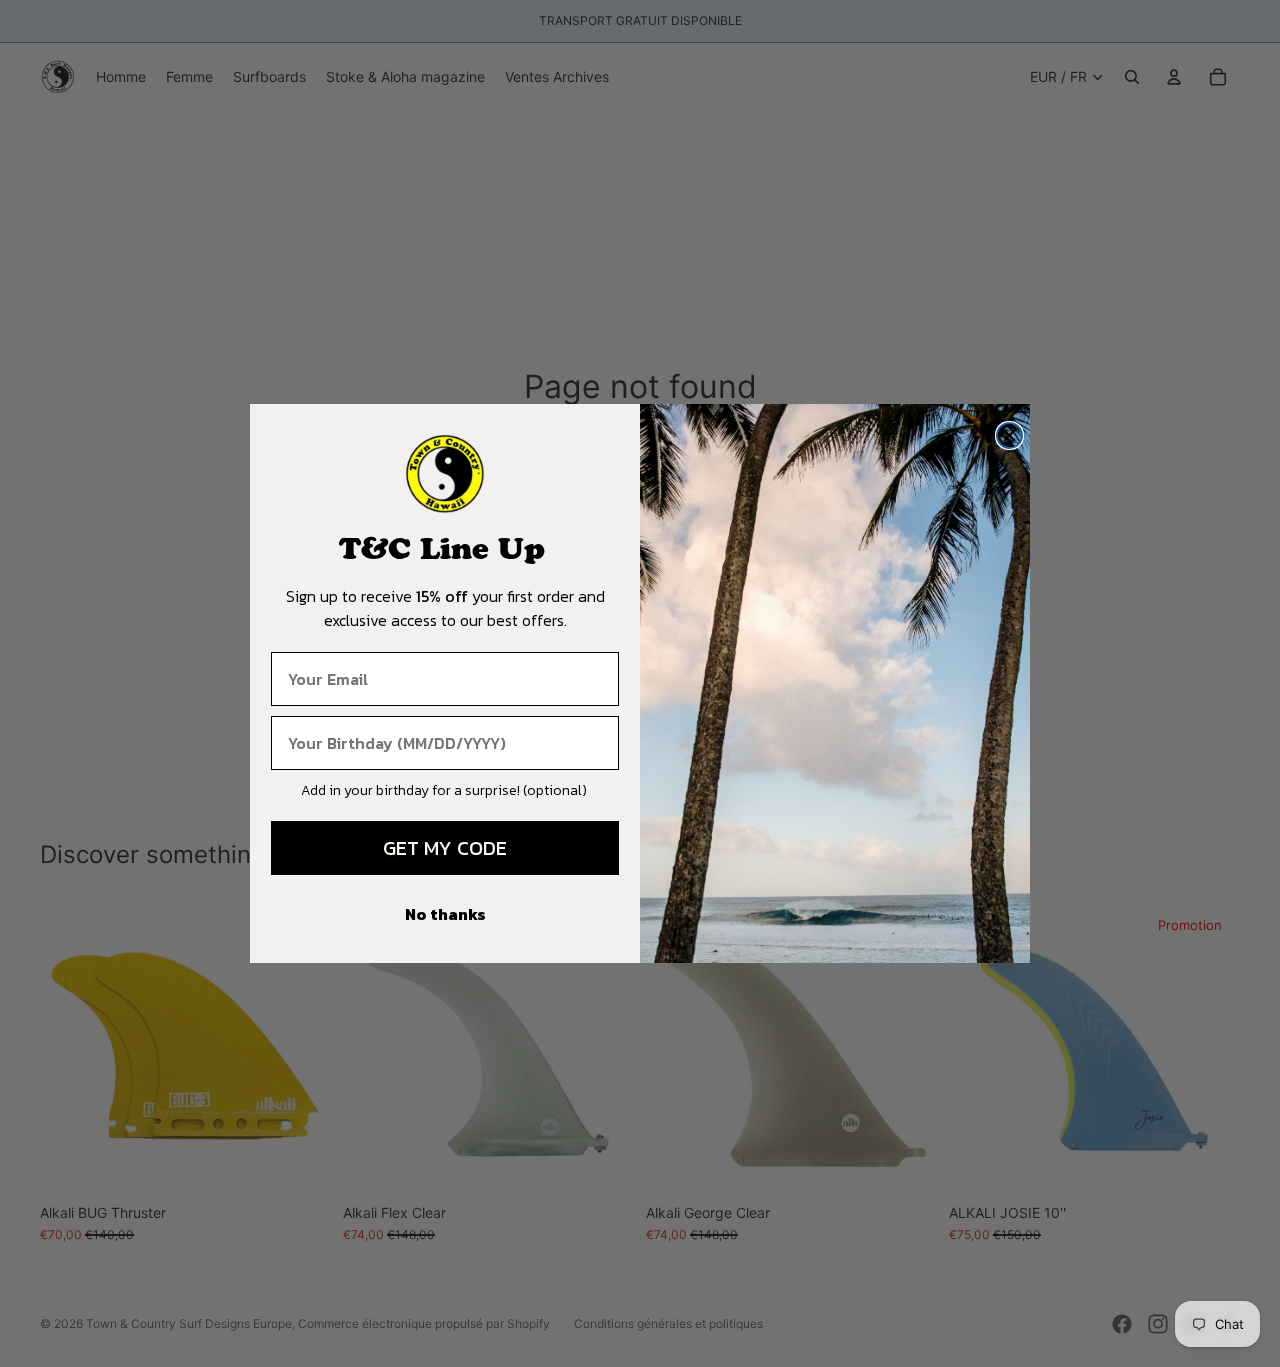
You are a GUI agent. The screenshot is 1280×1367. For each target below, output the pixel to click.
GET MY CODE (445, 848)
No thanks (445, 914)
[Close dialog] (1009, 435)
